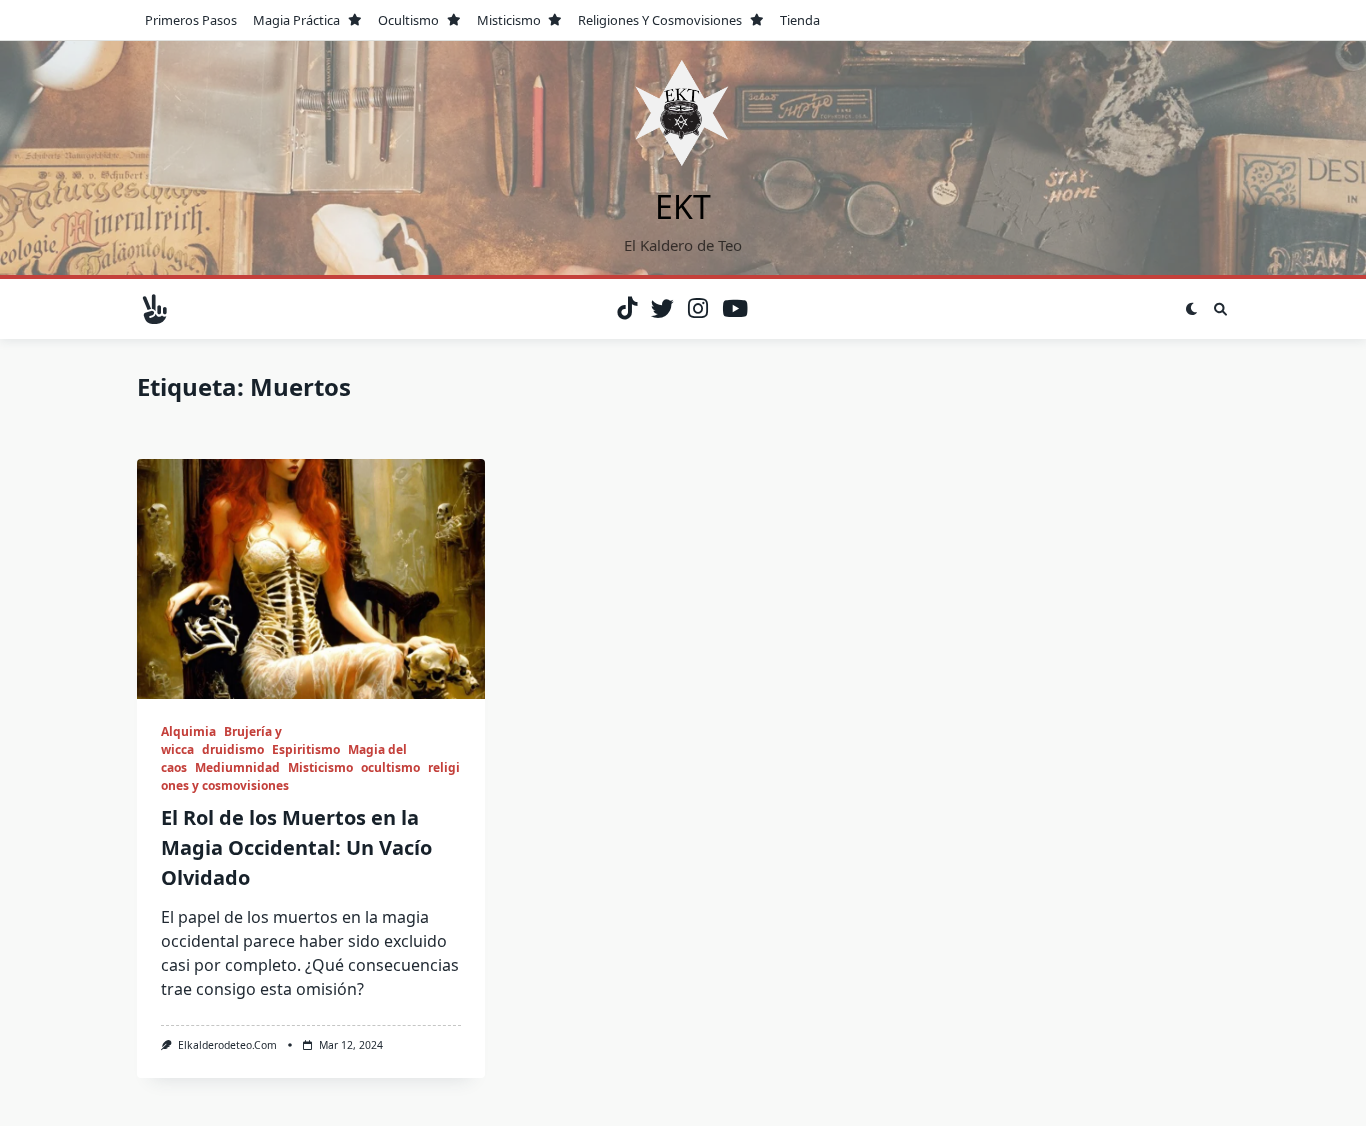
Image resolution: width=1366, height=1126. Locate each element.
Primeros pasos (191, 20)
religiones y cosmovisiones (660, 20)
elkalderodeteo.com (227, 1045)
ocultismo (408, 20)
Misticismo (509, 20)
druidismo (233, 749)
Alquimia (188, 731)
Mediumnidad (237, 767)
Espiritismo (306, 749)
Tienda (800, 20)
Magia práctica (296, 20)
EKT (683, 206)
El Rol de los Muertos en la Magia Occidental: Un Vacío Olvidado (296, 847)
